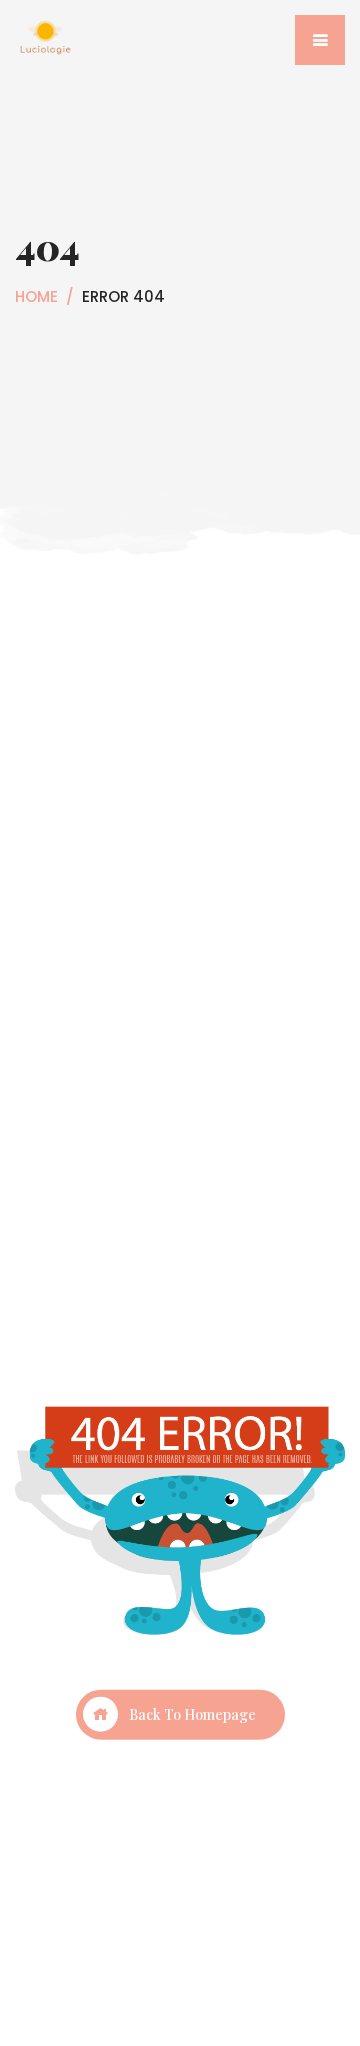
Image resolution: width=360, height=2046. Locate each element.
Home (36, 296)
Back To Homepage (192, 1713)
